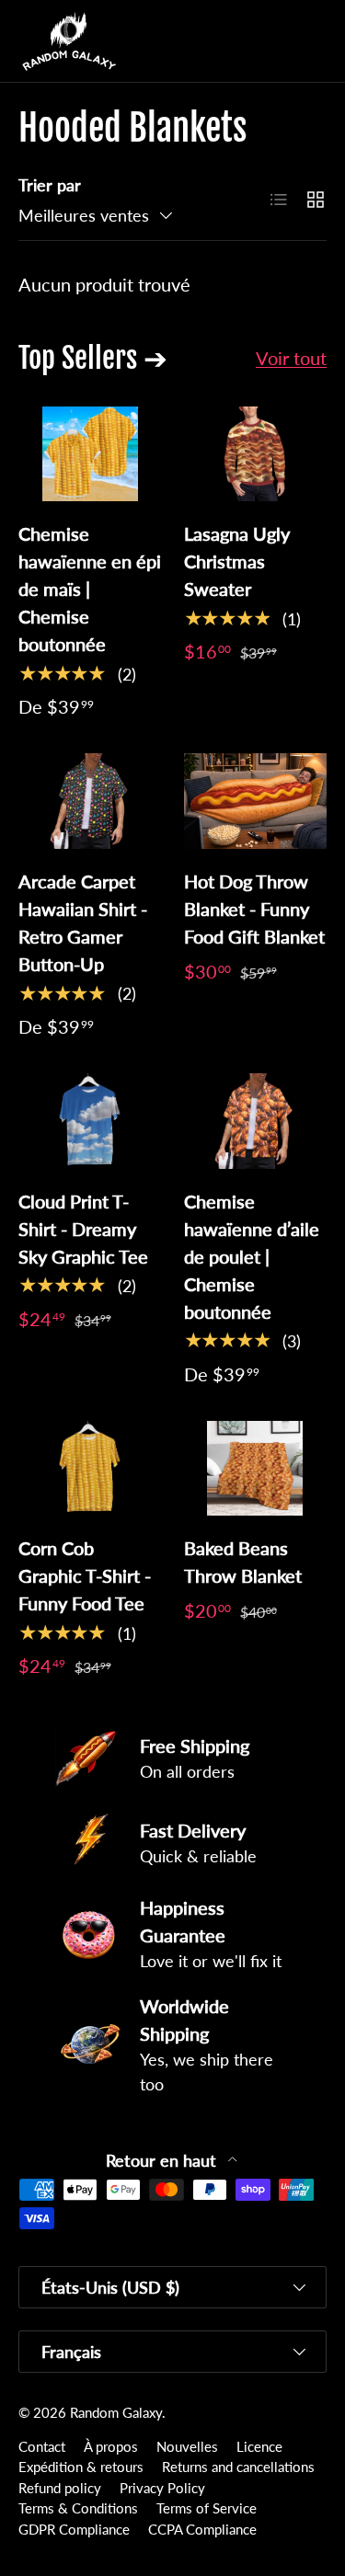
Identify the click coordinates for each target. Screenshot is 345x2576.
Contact (42, 2446)
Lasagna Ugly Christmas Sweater (237, 561)
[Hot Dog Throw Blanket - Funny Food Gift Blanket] (256, 801)
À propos (111, 2446)
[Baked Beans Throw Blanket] (256, 1469)
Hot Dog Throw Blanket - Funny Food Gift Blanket (254, 909)
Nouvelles (187, 2446)
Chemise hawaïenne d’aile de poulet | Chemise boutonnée (252, 1256)
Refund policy (60, 2488)
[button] (275, 41)
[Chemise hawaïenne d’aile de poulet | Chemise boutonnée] (256, 1121)
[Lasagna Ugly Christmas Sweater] (256, 454)
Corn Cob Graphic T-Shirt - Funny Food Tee (85, 1575)
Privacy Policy (162, 2488)
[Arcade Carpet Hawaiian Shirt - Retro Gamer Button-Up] (90, 801)
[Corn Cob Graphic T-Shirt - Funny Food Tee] (90, 1469)
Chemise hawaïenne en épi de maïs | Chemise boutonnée (90, 589)
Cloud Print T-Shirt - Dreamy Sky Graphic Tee (83, 1229)
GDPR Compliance (74, 2529)
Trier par (50, 185)
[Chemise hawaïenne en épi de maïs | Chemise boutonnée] (90, 454)
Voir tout (291, 358)
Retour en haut (163, 2161)
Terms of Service (207, 2508)
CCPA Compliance (202, 2529)
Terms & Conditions (78, 2508)
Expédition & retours (81, 2467)
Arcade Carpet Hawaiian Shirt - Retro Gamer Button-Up (83, 922)
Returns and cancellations (238, 2467)
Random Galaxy (116, 2412)
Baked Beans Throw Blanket (243, 1562)
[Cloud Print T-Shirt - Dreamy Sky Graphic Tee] (90, 1121)
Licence (259, 2446)
